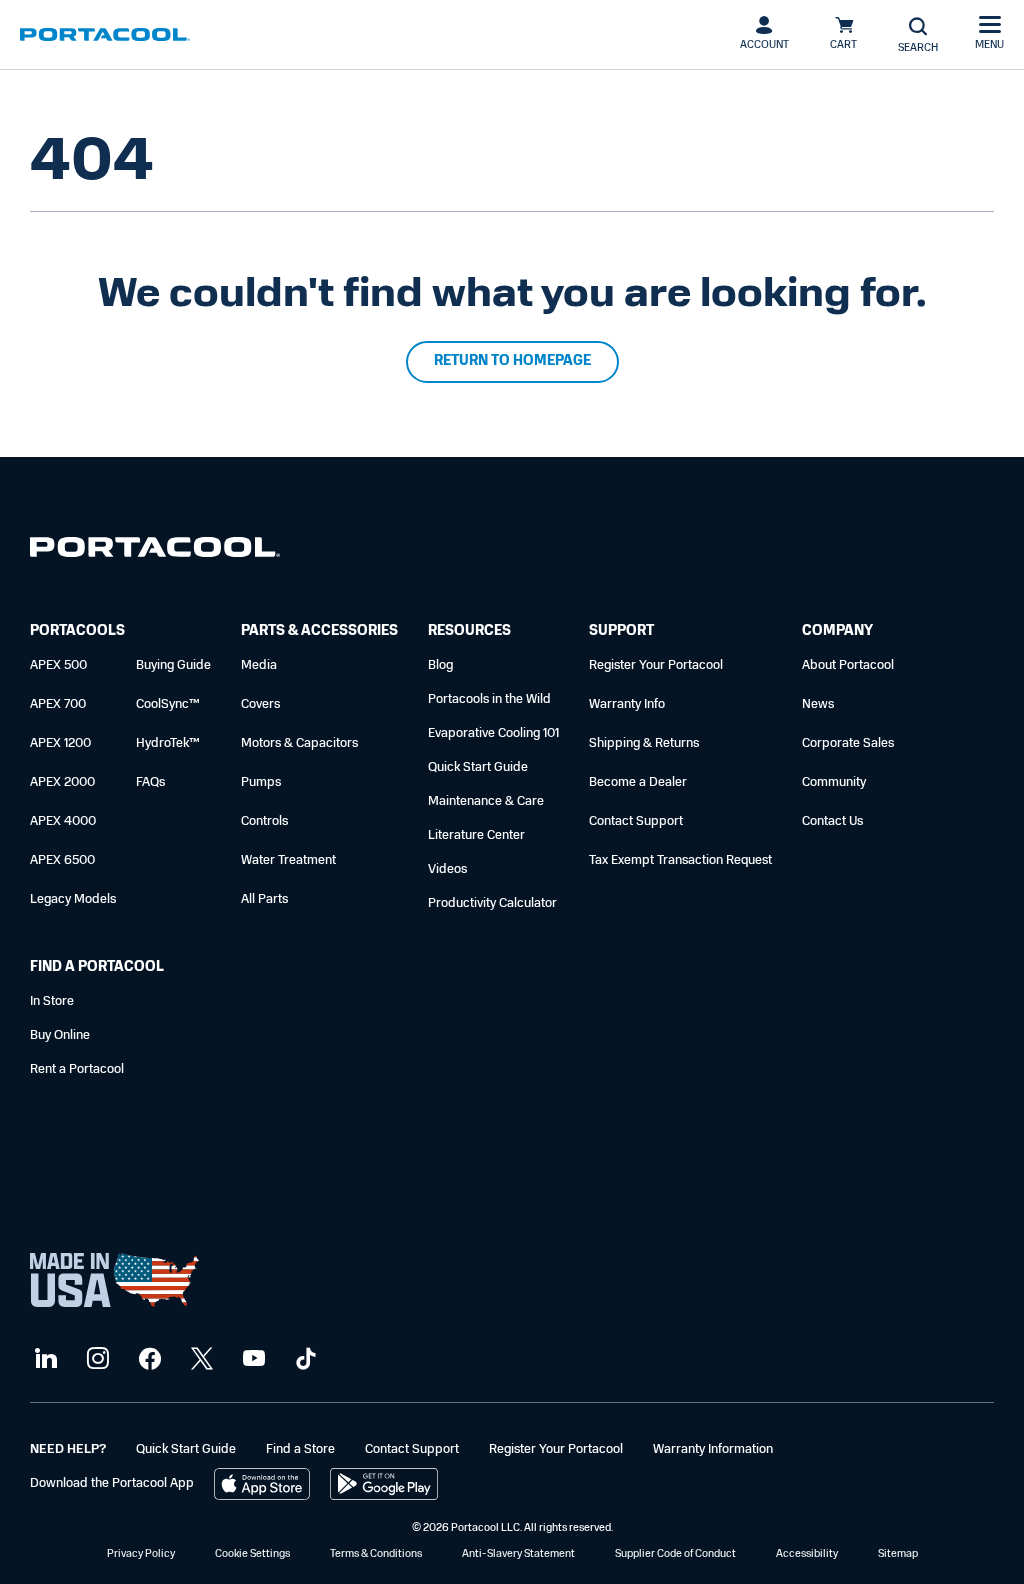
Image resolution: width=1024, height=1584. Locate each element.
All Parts (264, 899)
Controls (264, 821)
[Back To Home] (105, 35)
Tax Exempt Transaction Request (680, 860)
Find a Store (300, 1449)
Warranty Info (627, 704)
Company (837, 631)
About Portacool (848, 665)
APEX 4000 (63, 821)
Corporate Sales (848, 743)
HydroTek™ (168, 743)
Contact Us (832, 821)
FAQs (150, 782)
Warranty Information (713, 1449)
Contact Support (636, 821)
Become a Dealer (638, 782)
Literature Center (476, 835)
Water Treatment (288, 860)
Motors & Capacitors (299, 743)
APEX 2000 (62, 782)
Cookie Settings (252, 1554)
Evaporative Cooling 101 (493, 733)
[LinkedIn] (43, 1359)
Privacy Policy (141, 1554)
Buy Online (60, 1035)
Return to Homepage (512, 361)
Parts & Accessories (319, 631)
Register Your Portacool (656, 665)
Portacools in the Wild (489, 699)
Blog (440, 665)
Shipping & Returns (644, 743)
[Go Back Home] (155, 551)
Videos (447, 869)
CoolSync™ (168, 704)
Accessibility (807, 1554)
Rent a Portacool (77, 1069)
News (818, 704)
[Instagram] (95, 1359)
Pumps (261, 782)
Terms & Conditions (376, 1554)
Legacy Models (73, 899)
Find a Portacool (97, 967)
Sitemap (898, 1554)
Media (259, 665)
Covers (260, 704)
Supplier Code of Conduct (675, 1554)
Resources (469, 631)
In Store (52, 1001)
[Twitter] (199, 1359)
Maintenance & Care (486, 801)
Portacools (77, 631)
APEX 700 (58, 704)
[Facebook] (147, 1359)
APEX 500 (58, 665)
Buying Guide (173, 665)
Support (621, 631)
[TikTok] (303, 1359)
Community (834, 782)
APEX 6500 (62, 860)
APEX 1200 (60, 743)
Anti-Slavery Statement (518, 1554)
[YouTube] (251, 1359)
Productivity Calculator (492, 903)
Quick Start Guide (478, 767)
